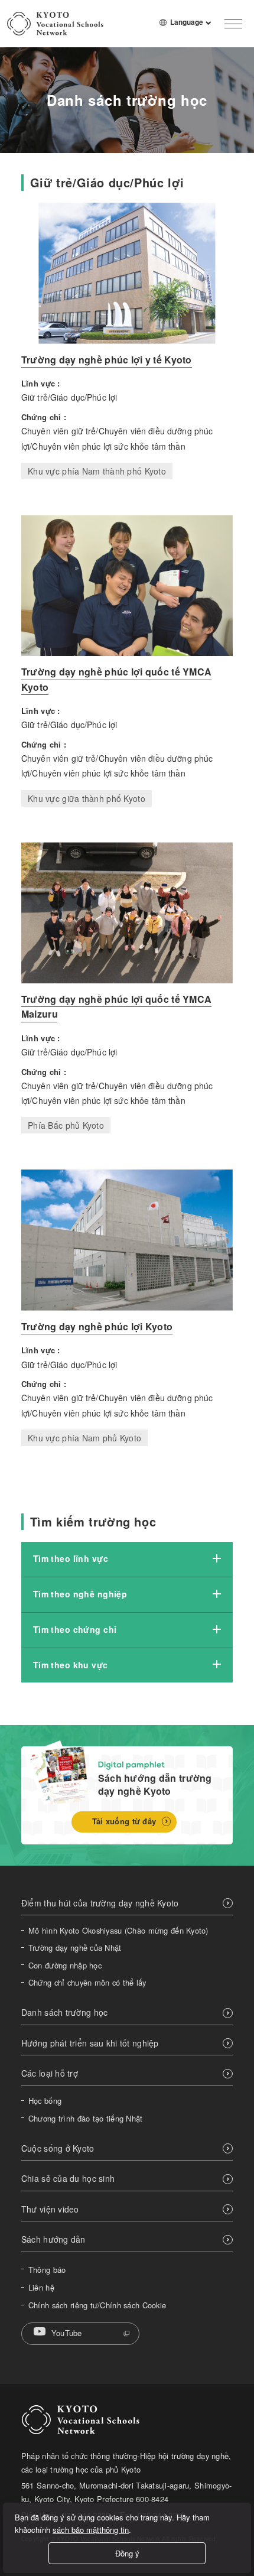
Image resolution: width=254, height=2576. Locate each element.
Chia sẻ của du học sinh (68, 2179)
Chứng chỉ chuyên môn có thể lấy (87, 1983)
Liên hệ (41, 2288)
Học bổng (45, 2101)
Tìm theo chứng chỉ (75, 1629)
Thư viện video (50, 2209)
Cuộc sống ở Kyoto (58, 2148)
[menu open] (233, 24)
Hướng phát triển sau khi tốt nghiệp (90, 2043)
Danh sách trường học (65, 2013)
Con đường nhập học (65, 1966)
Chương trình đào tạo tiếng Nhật (86, 2119)
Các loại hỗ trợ (50, 2073)
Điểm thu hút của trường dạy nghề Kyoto (100, 1903)
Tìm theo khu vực (71, 1665)
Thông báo (47, 2270)
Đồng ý (127, 2553)
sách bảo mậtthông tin (91, 2530)
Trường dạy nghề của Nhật (75, 1948)
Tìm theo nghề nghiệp (80, 1594)
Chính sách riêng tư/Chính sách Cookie (97, 2305)
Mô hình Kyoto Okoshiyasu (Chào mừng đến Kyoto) (118, 1931)
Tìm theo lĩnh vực (71, 1558)
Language (191, 27)
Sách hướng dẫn (53, 2239)
